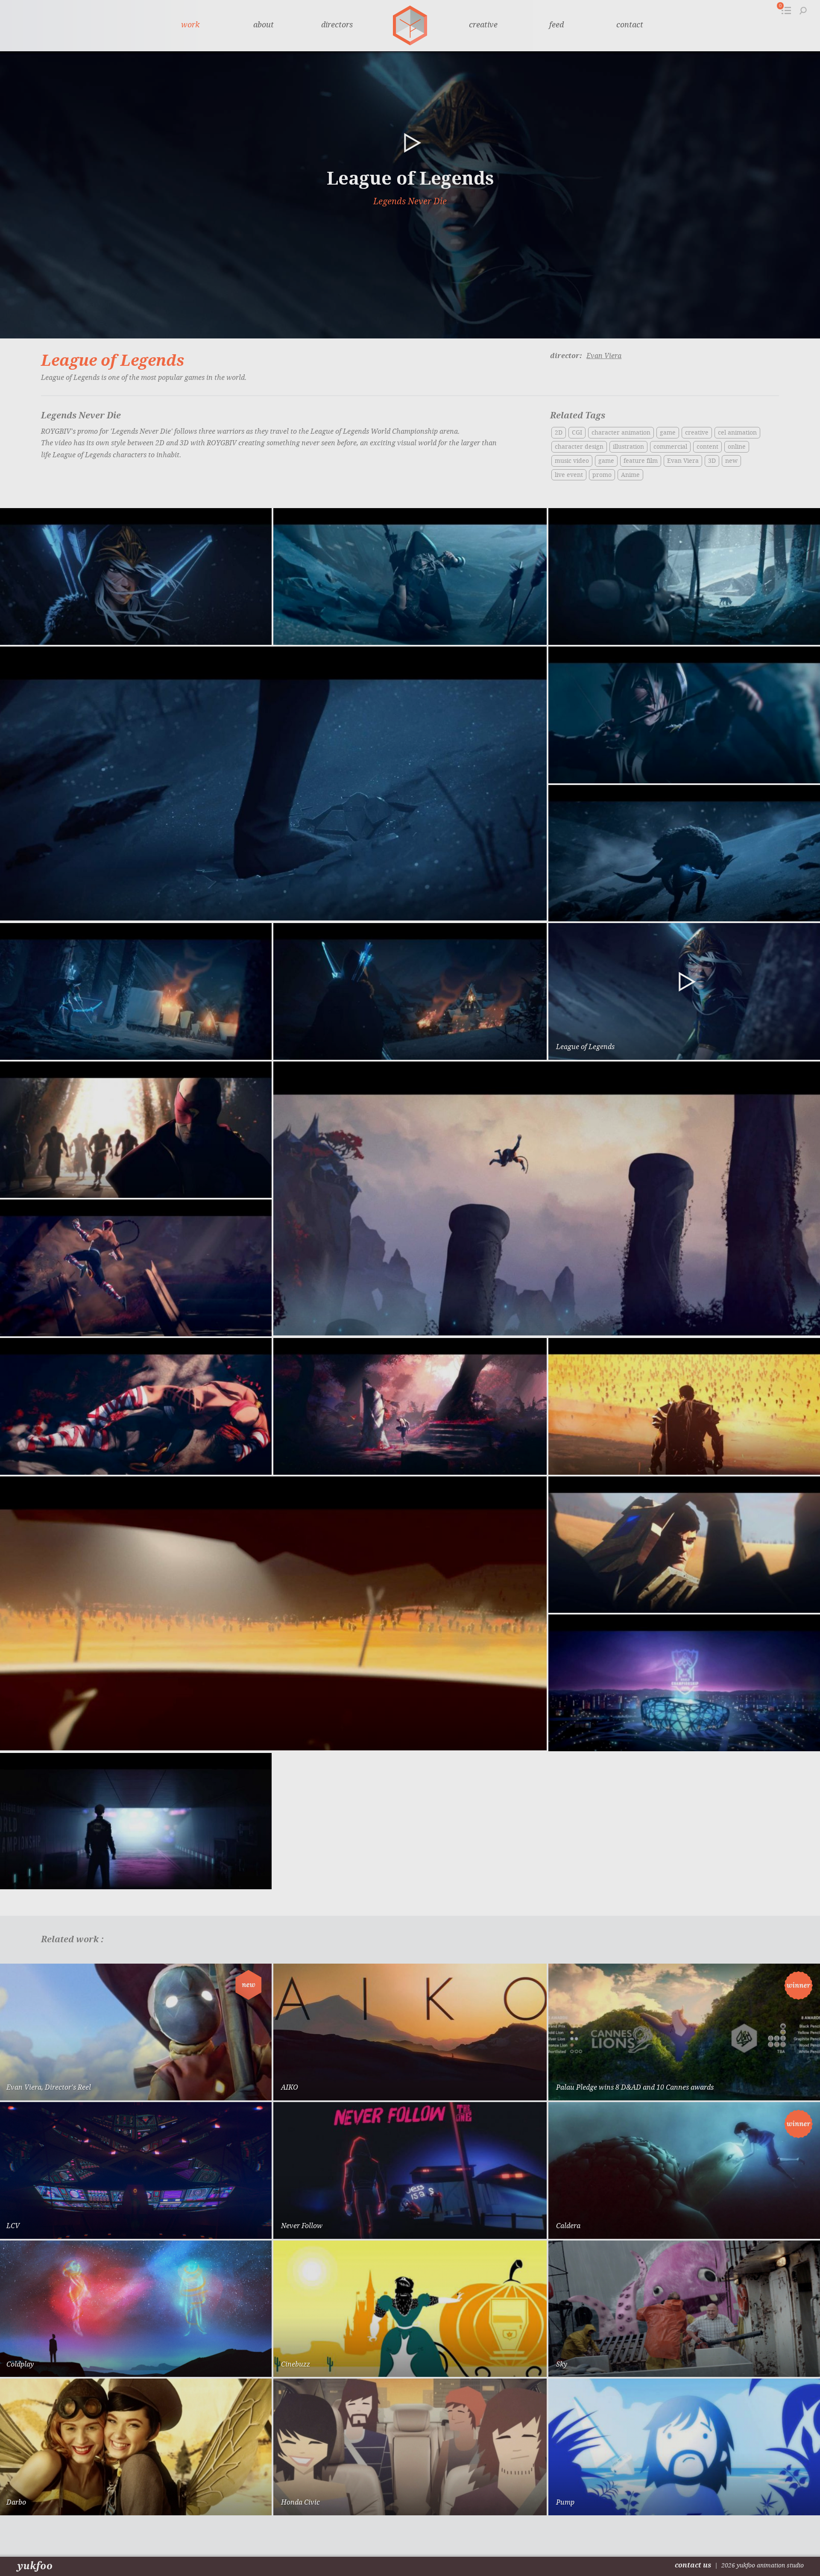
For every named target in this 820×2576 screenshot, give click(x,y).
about (264, 25)
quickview (235, 2086)
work (190, 25)
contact (630, 25)
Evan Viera (604, 356)
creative (483, 25)
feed (556, 25)
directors (337, 25)
